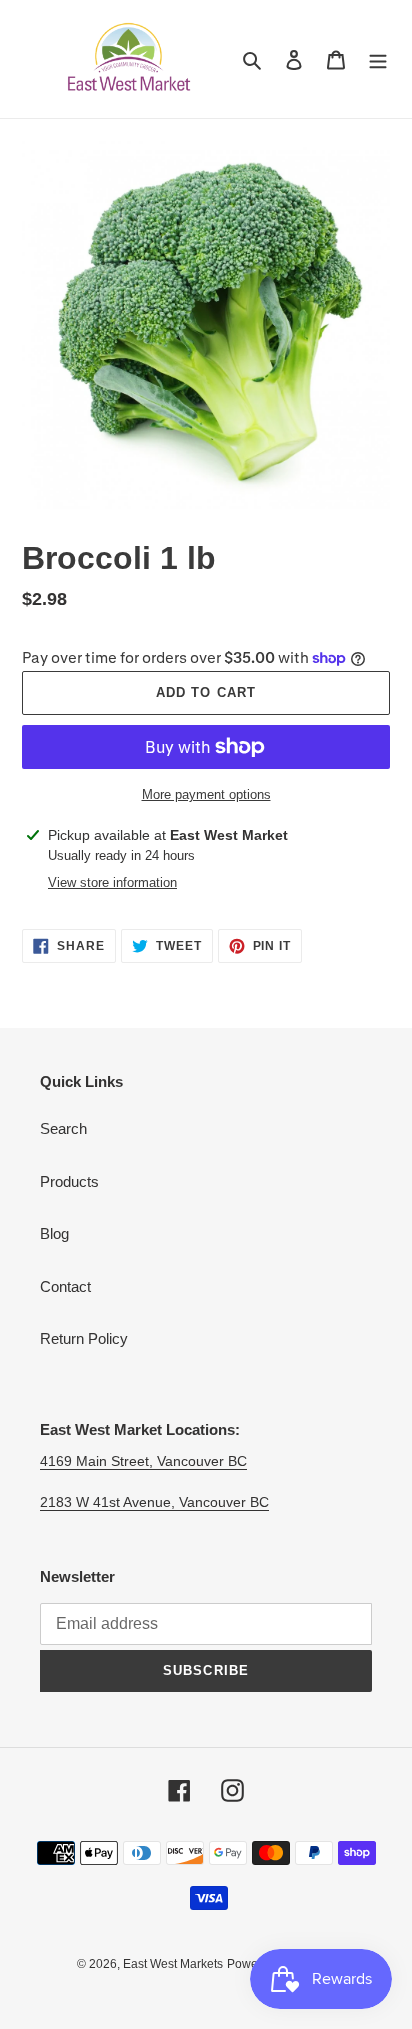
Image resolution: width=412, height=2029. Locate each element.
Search (63, 1128)
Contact (65, 1286)
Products (69, 1181)
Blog (54, 1233)
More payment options (206, 794)
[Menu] (378, 59)
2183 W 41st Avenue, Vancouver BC (154, 1502)
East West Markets (173, 1964)
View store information (112, 882)
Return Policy (84, 1338)
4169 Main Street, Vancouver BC (143, 1461)
